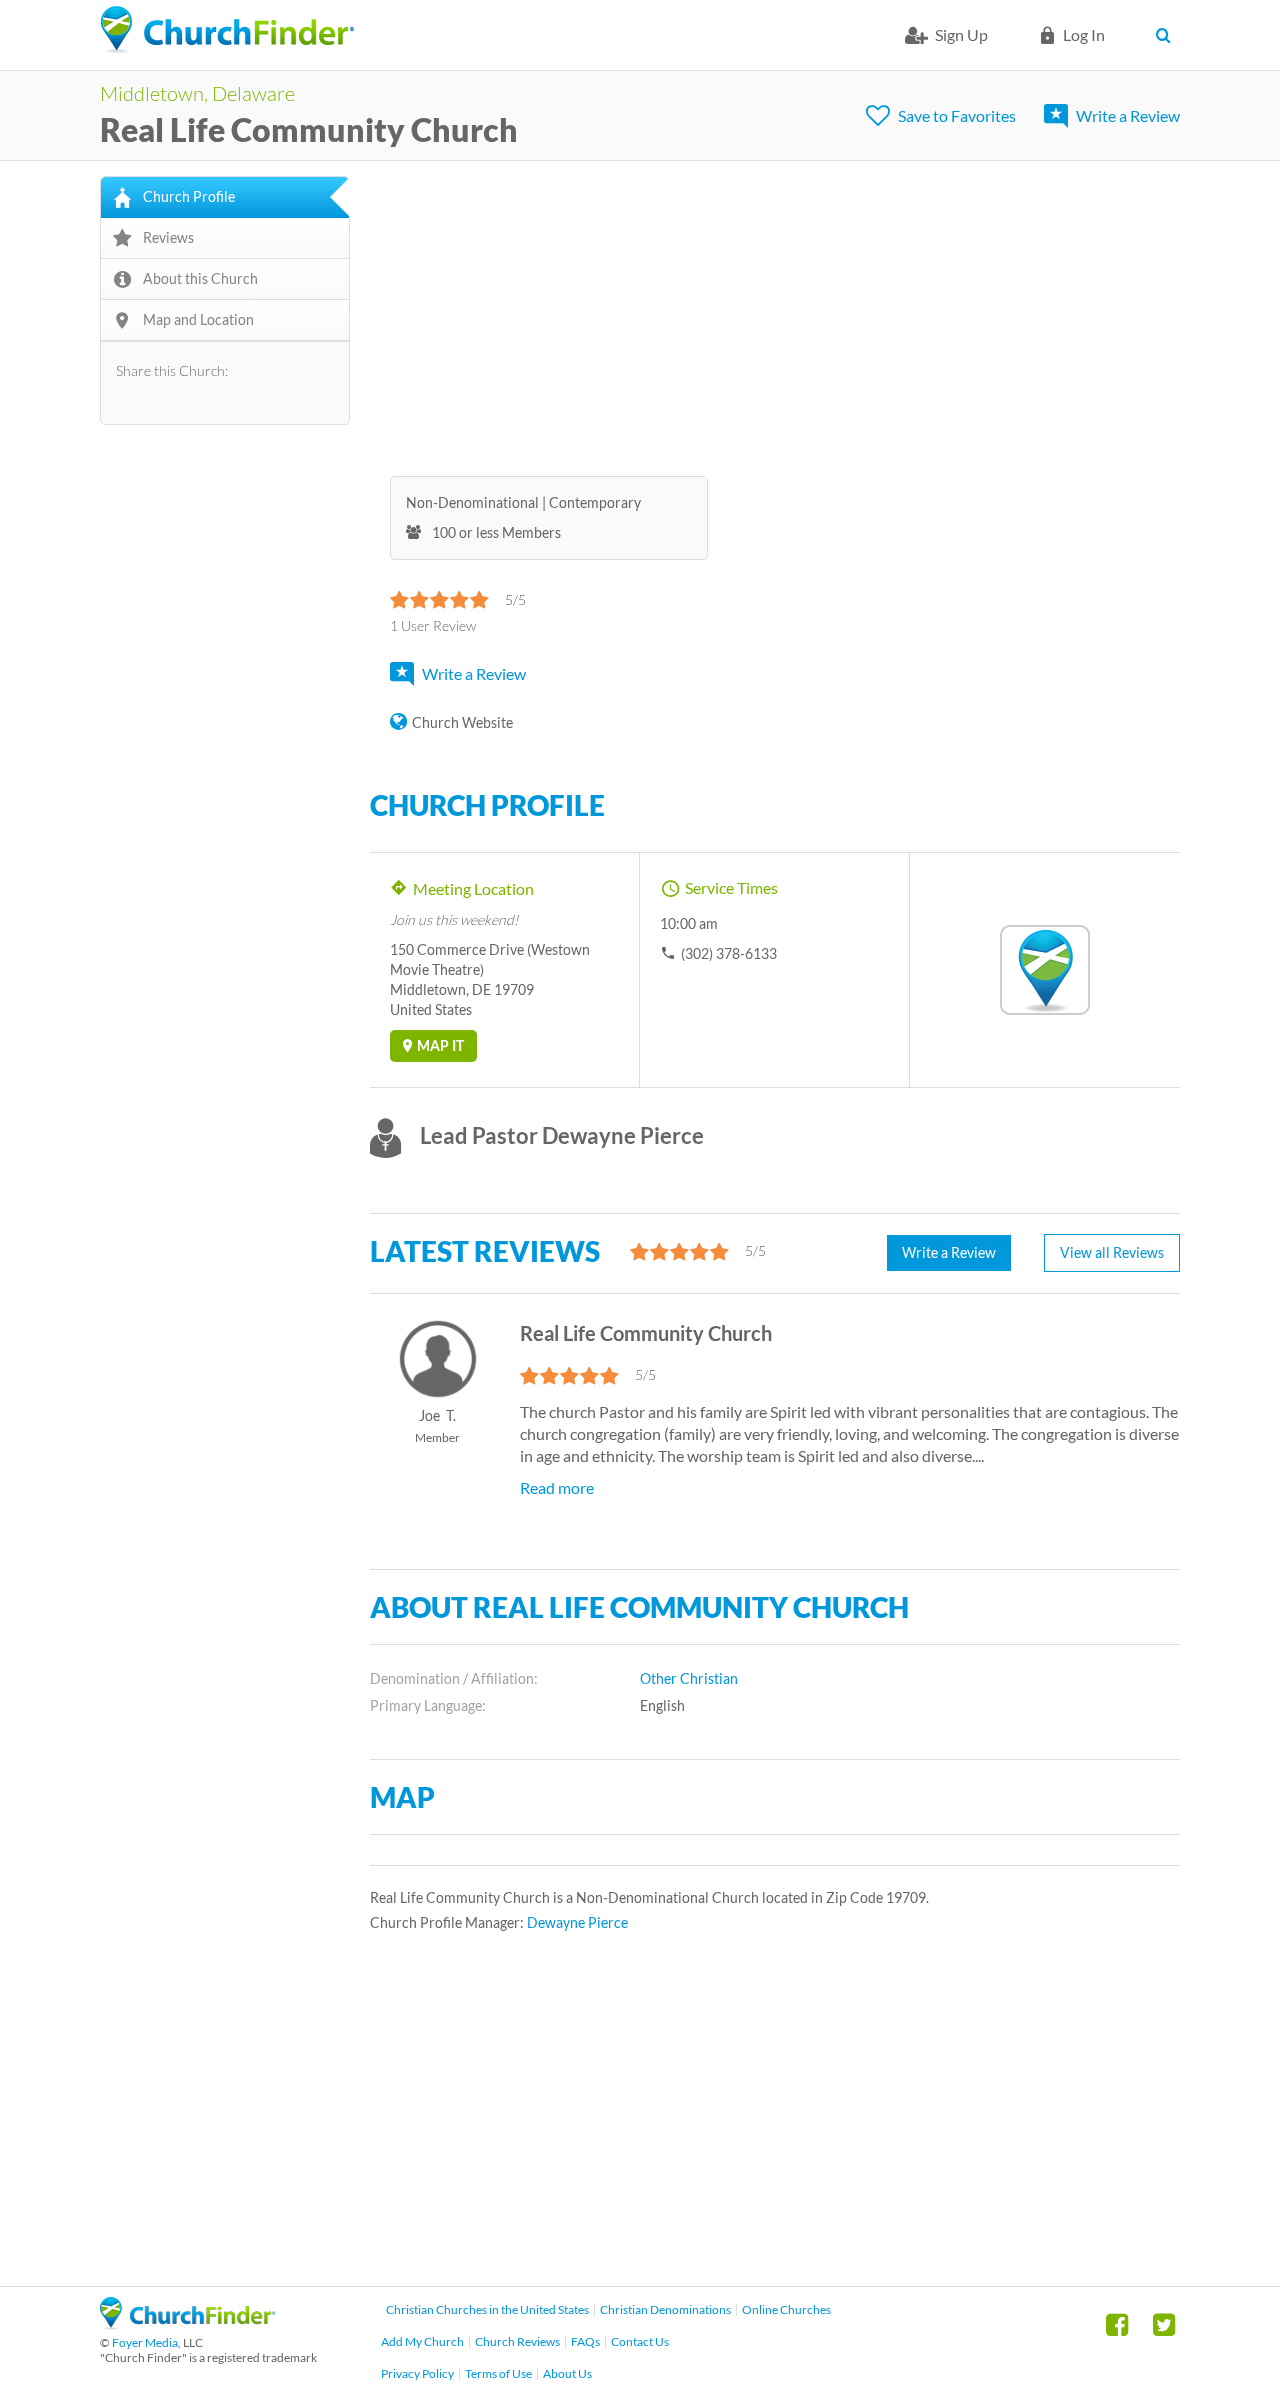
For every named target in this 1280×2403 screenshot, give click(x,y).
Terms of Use (498, 2373)
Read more (557, 1487)
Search (1167, 35)
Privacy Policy (417, 2373)
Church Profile (189, 196)
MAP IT (440, 1045)
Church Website (462, 722)
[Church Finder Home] (187, 2323)
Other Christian (689, 1678)
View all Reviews (1112, 1252)
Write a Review (1128, 115)
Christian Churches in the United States (487, 2309)
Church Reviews (517, 2341)
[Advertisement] (775, 316)
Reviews (168, 237)
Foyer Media (145, 2342)
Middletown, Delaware (197, 93)
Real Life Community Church (309, 129)
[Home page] (227, 30)
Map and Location (198, 319)
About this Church (200, 278)
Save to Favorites (957, 115)
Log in (1084, 34)
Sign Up (961, 34)
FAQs (585, 2341)
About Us (567, 2373)
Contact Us (640, 2341)
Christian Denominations (665, 2309)
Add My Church (422, 2341)
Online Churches (786, 2309)
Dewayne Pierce (577, 1922)
